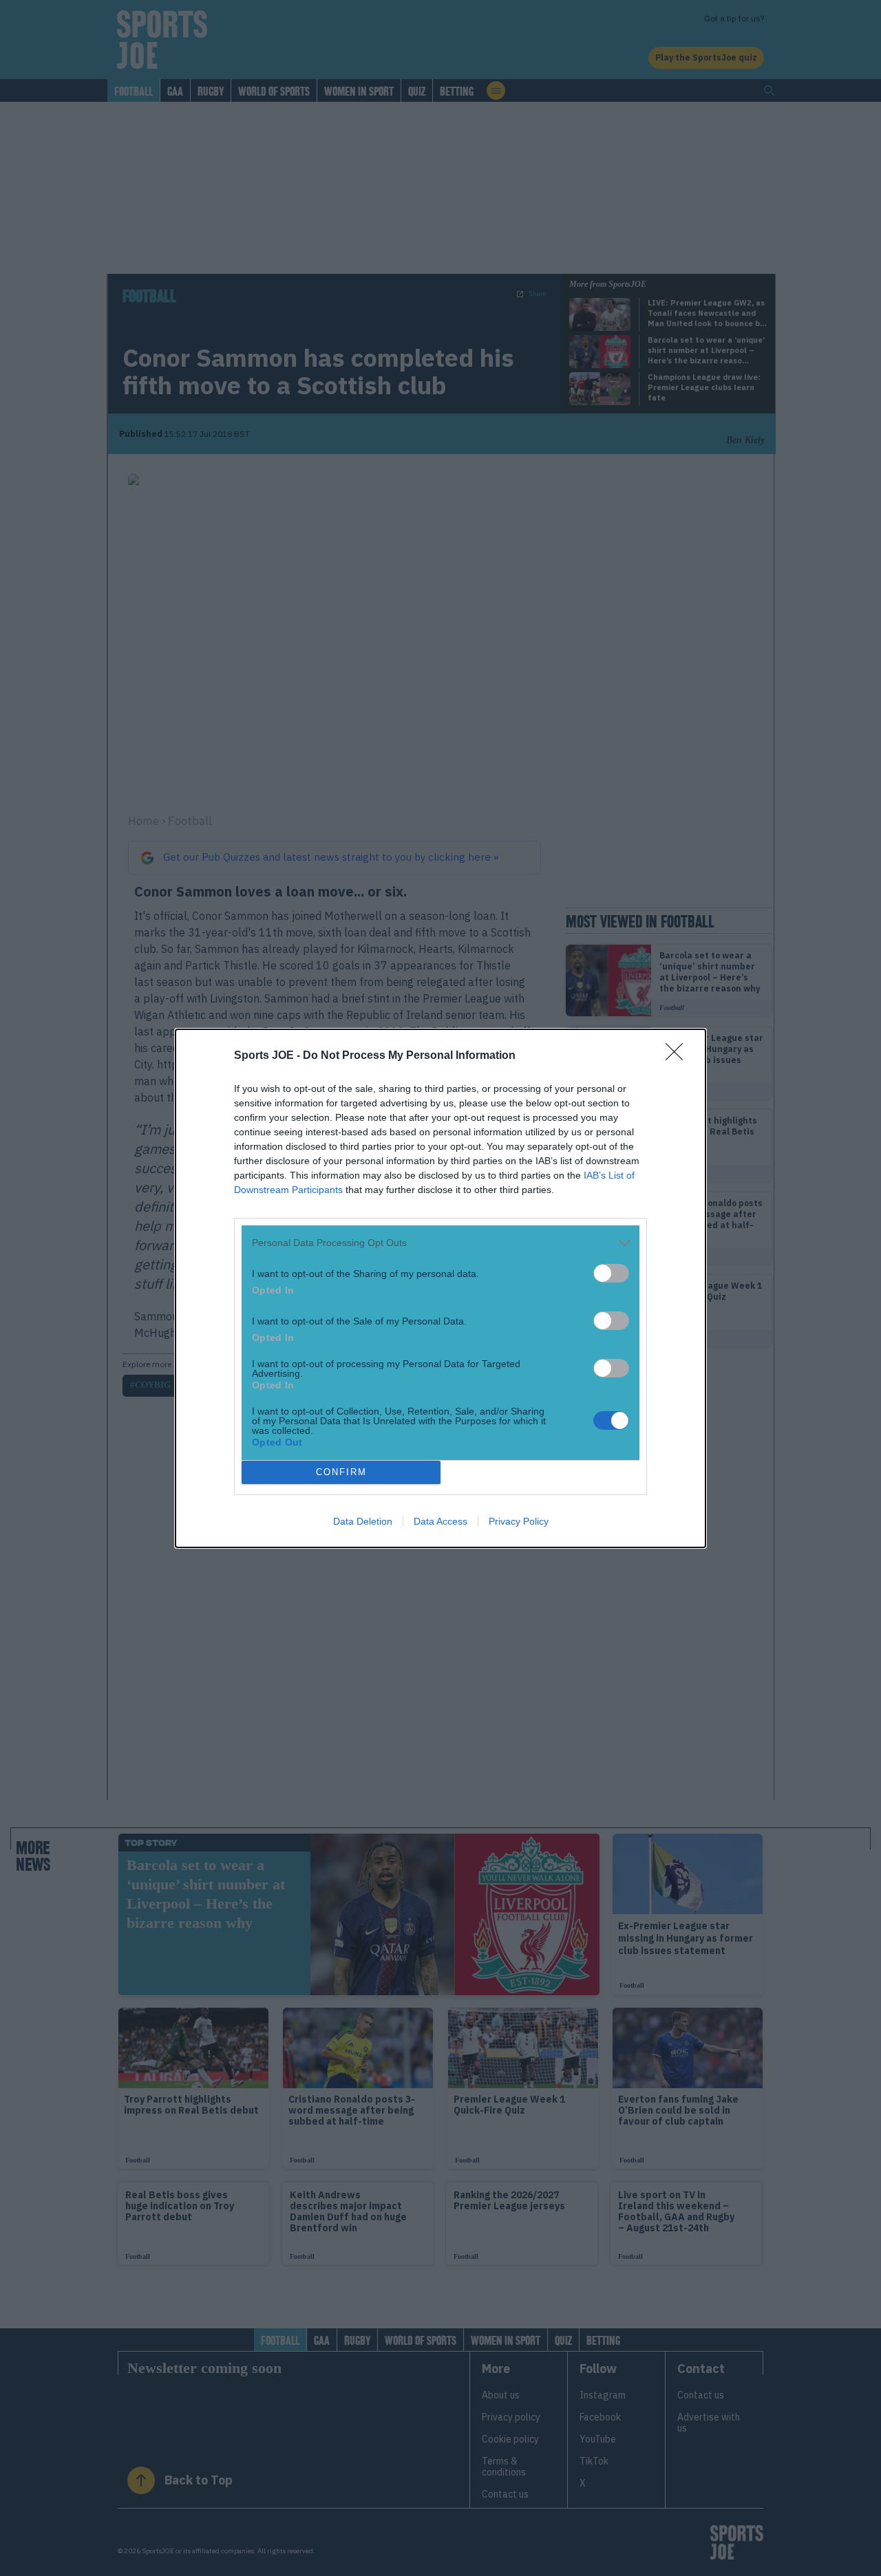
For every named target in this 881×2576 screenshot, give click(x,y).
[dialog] (440, 1288)
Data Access (440, 1521)
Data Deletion (363, 1521)
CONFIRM (341, 1472)
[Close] (679, 1056)
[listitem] (440, 1243)
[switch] (611, 1273)
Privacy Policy (519, 1521)
